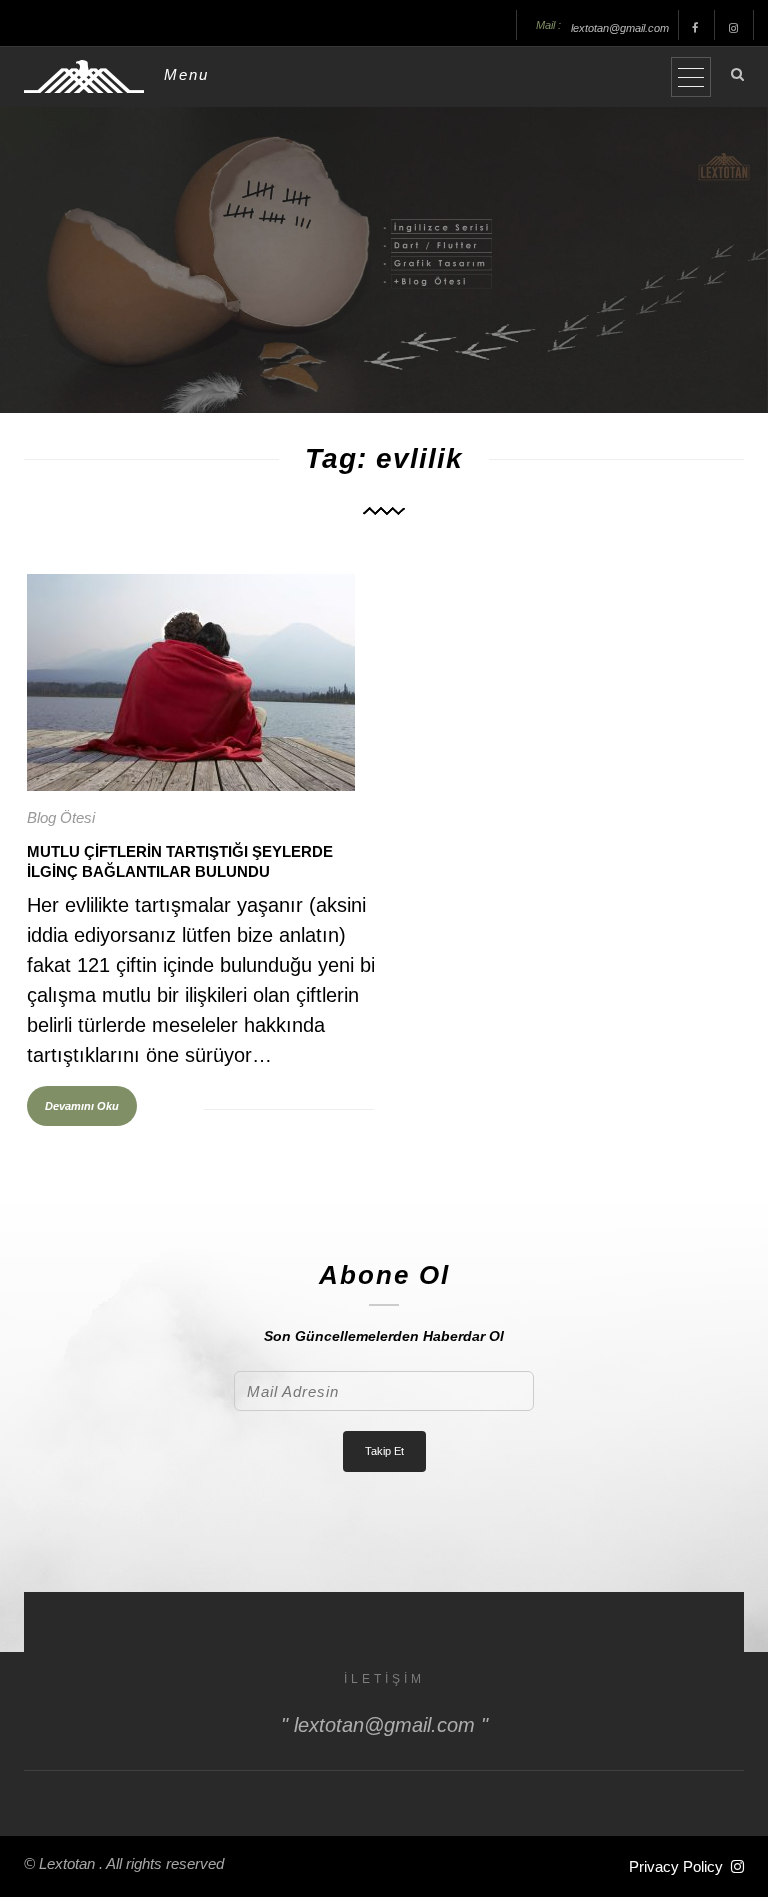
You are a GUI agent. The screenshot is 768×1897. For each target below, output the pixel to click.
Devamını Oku (82, 1106)
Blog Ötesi (61, 817)
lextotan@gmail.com (620, 28)
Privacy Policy (676, 1866)
